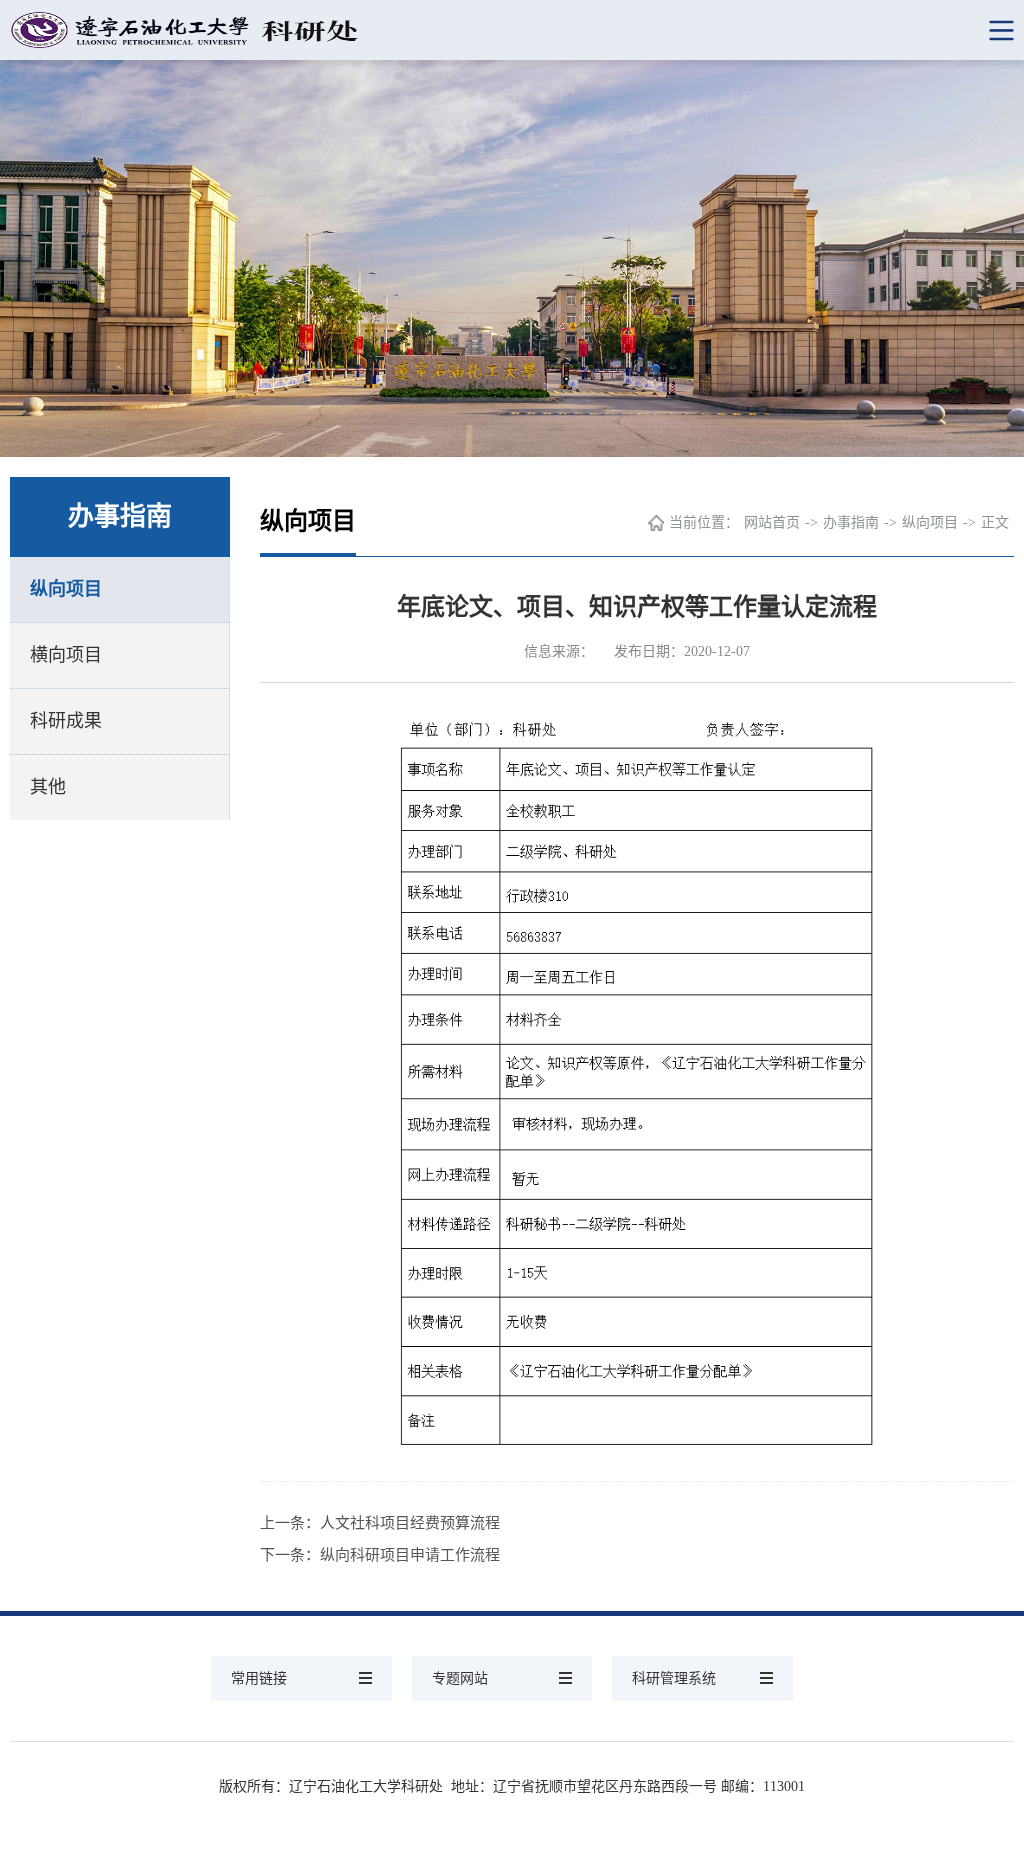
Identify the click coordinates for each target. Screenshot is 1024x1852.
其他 (48, 787)
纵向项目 (66, 589)
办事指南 (851, 522)
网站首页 (772, 522)
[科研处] (512, 30)
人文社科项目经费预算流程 (410, 1523)
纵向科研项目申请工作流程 (410, 1555)
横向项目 (66, 655)
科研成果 (66, 721)
